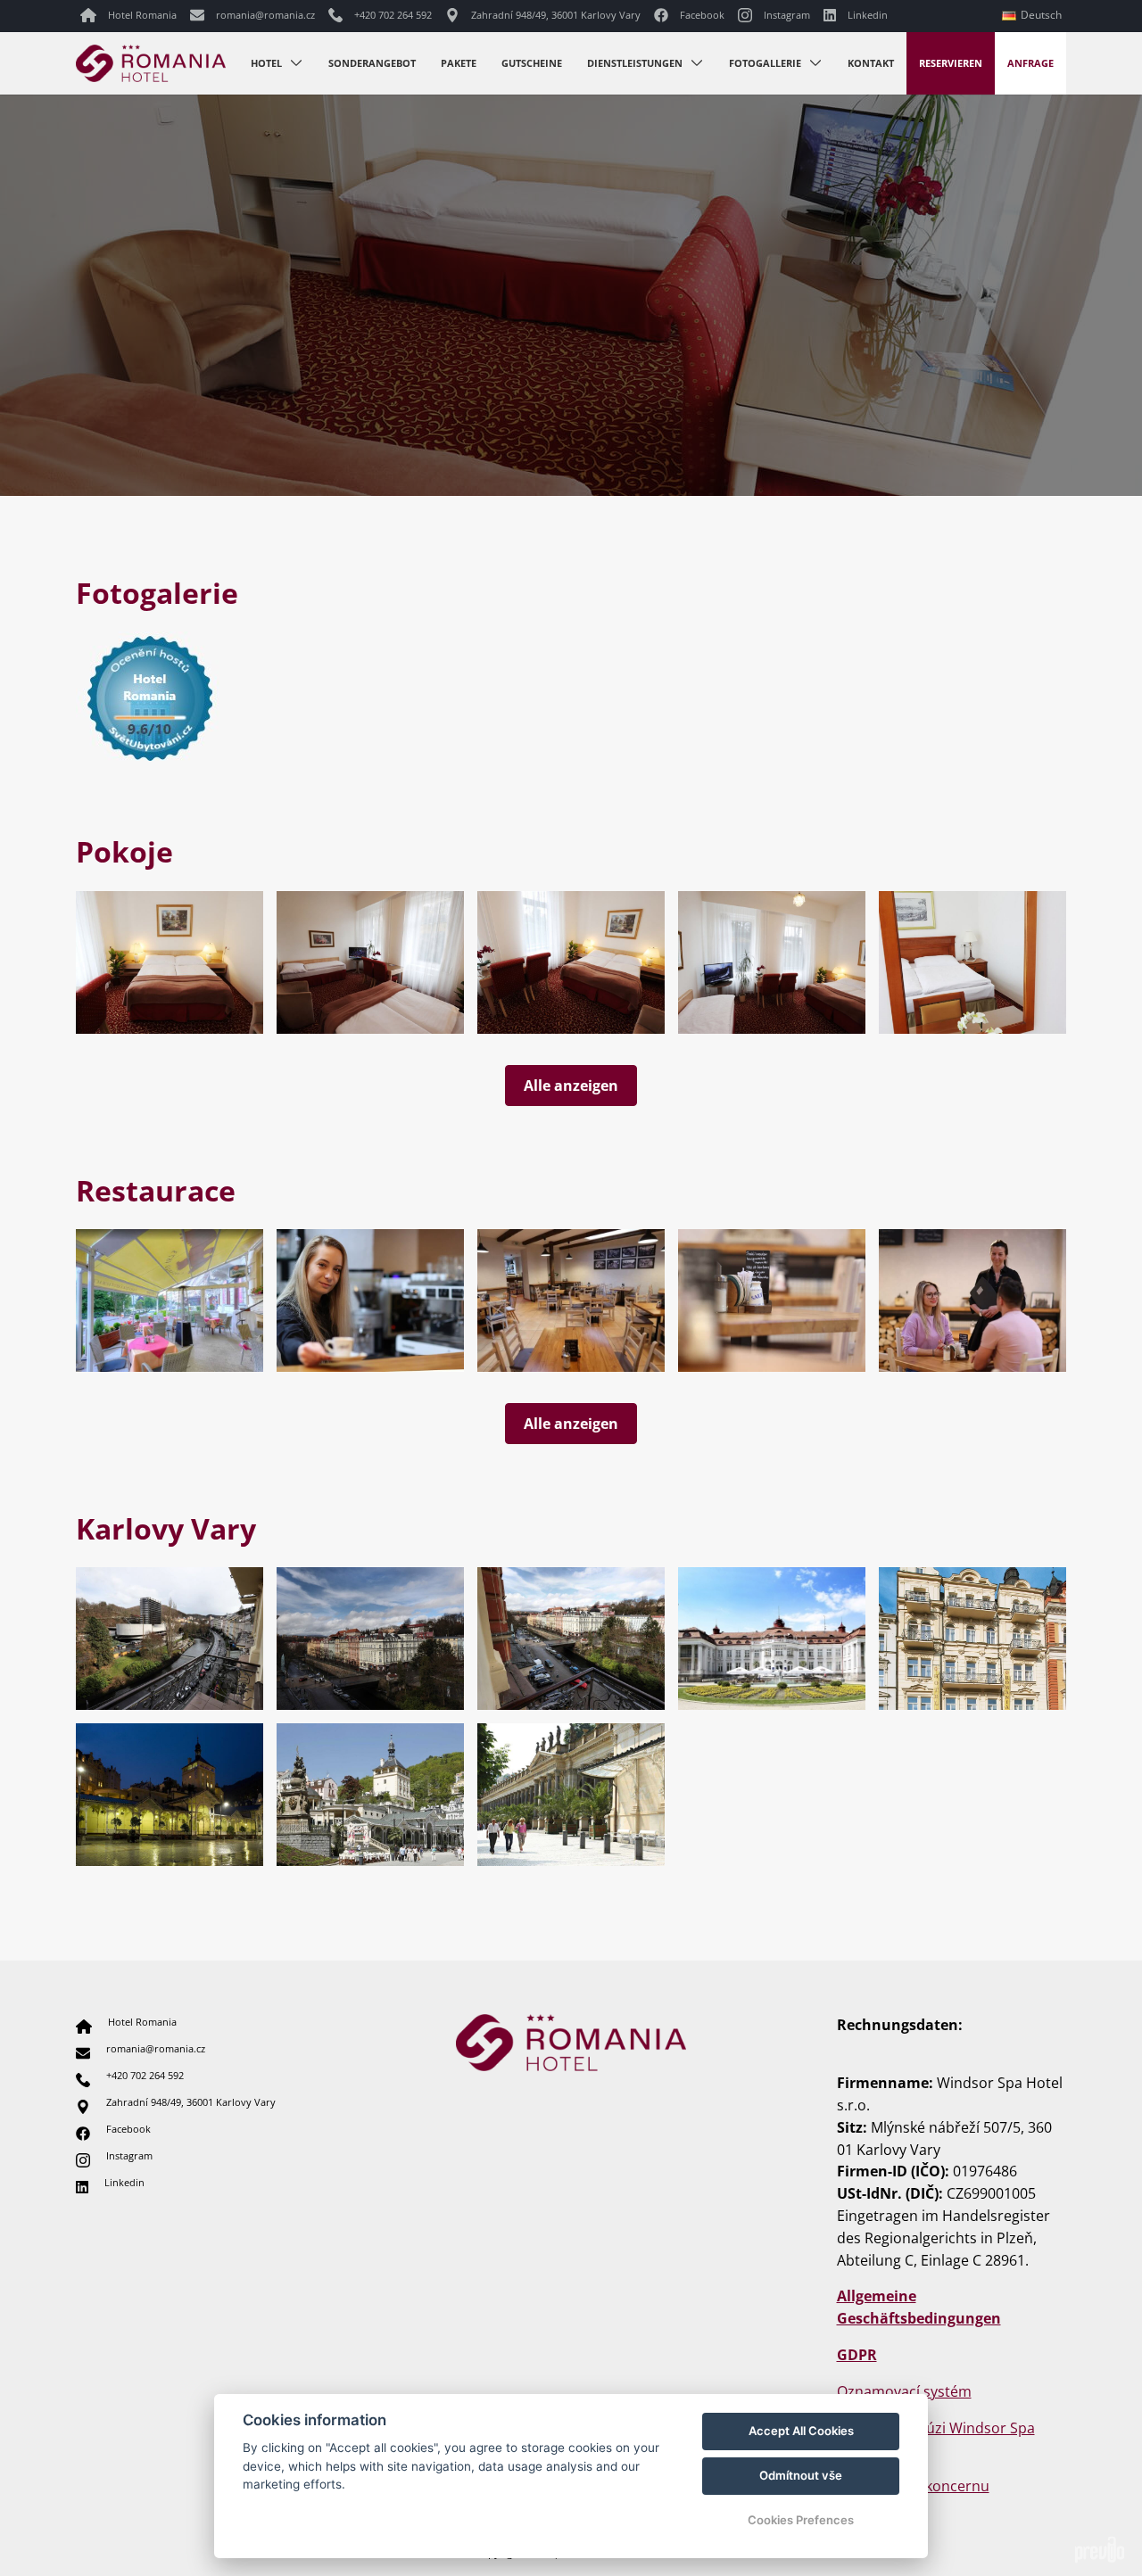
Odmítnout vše (801, 2475)
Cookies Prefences (801, 2520)
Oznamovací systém (904, 2391)
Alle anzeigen (571, 1086)
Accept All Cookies (801, 2431)
